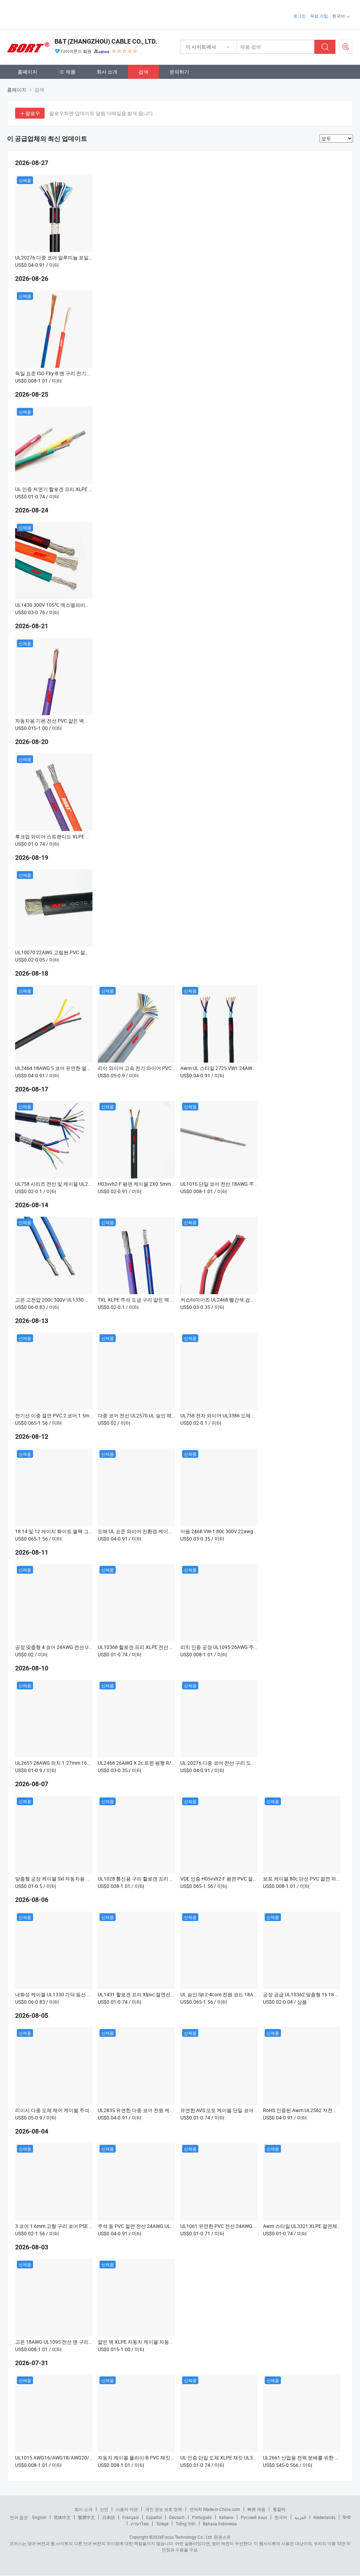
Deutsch (177, 2517)
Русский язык (254, 2517)
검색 (143, 72)
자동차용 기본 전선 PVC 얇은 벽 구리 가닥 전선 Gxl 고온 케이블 (83, 721)
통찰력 (279, 2509)
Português (202, 2517)
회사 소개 (107, 72)
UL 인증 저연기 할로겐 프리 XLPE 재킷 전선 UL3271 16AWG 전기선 (88, 489)
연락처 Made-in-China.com (215, 2509)
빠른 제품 (256, 2509)
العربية (300, 2517)
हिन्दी (347, 2517)
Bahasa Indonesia (220, 2524)
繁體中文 (86, 2517)
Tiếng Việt (186, 2524)
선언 (104, 2509)
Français (131, 2517)
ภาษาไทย (140, 2524)
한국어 (281, 2517)
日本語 (109, 2517)
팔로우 (33, 113)
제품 (71, 72)
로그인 (300, 16)
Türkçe (162, 2524)
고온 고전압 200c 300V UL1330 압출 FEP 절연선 (68, 1300)
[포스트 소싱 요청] (346, 47)
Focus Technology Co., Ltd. (187, 2537)
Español (154, 2517)
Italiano (226, 2517)
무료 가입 (319, 16)
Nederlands (324, 2517)
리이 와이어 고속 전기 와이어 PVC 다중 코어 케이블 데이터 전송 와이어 (175, 1068)
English (39, 2517)
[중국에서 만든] (52, 14)
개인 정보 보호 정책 (164, 2509)
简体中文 (62, 2517)
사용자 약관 (127, 2509)
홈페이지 (27, 72)
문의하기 (179, 72)
